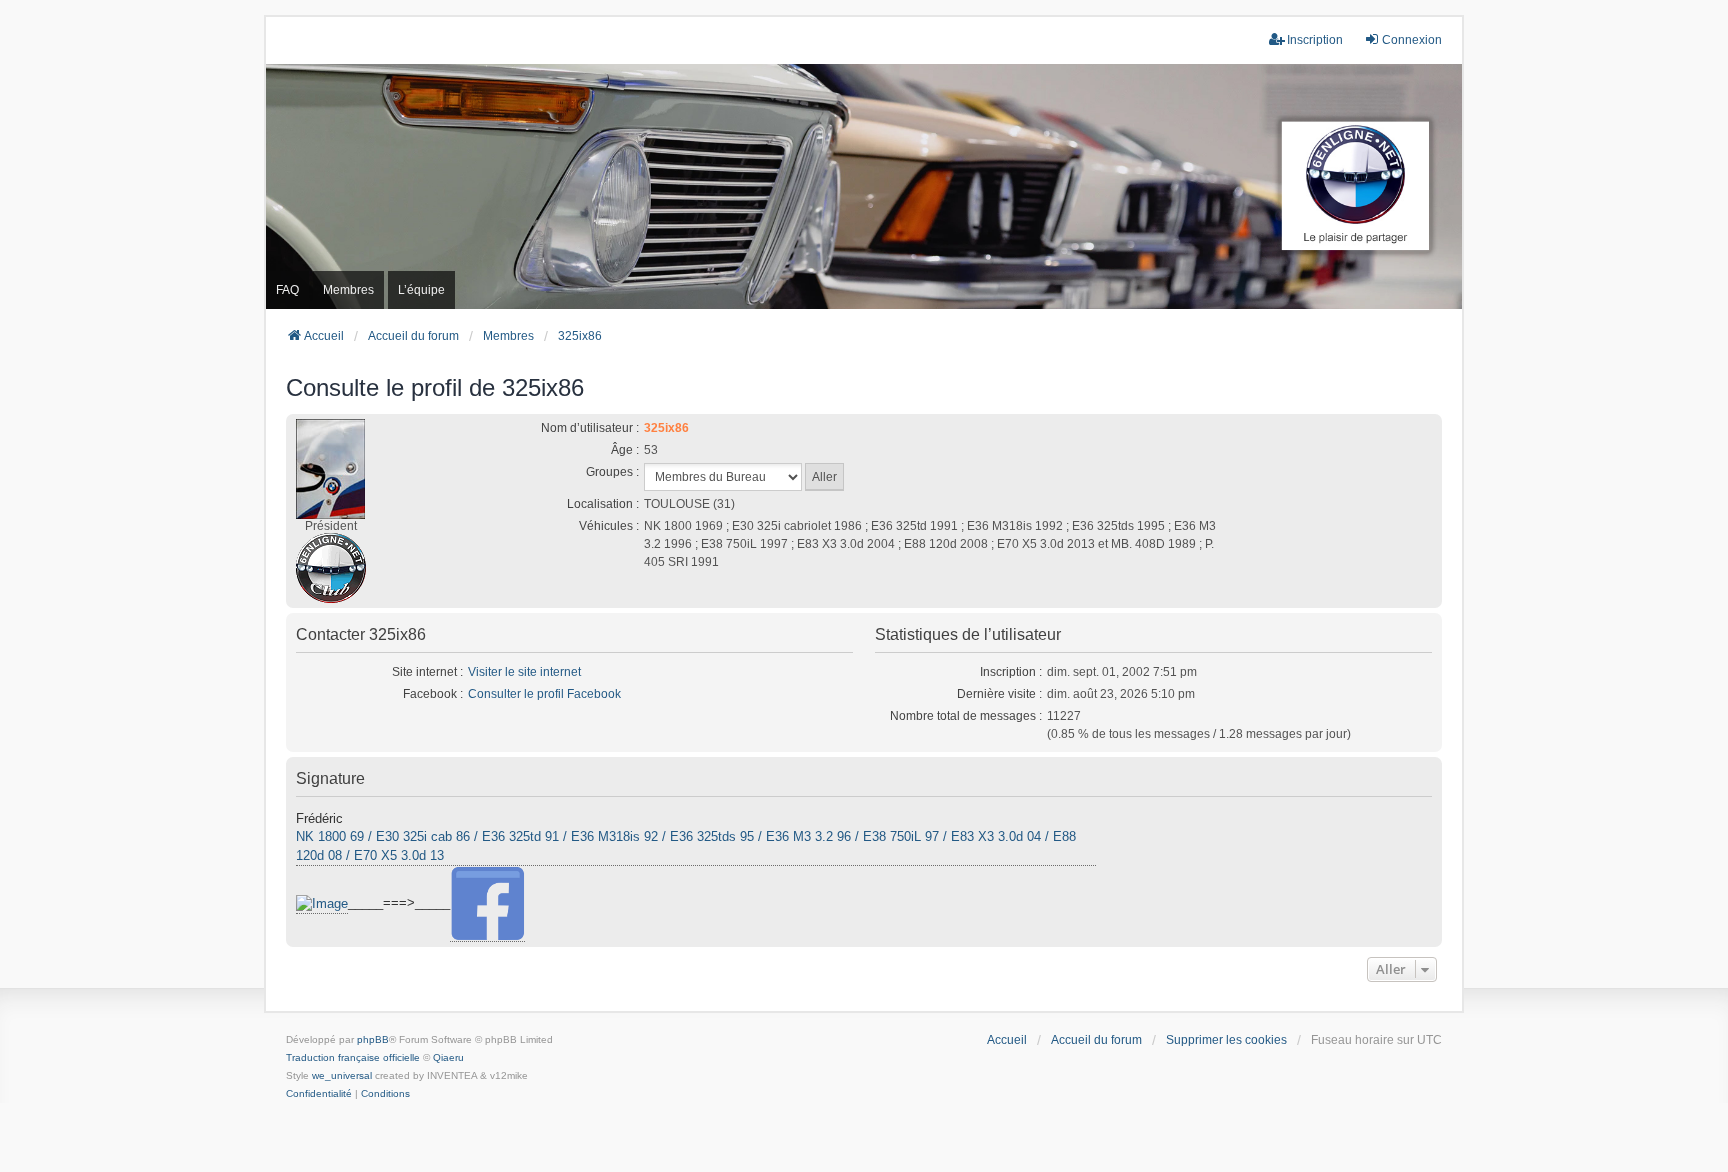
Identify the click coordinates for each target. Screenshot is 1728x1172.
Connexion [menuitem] (1412, 40)
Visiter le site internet (524, 672)
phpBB (373, 1039)
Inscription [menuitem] (1315, 40)
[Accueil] (864, 186)
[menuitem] (319, 1094)
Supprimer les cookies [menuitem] (1226, 1040)
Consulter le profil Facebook (544, 694)
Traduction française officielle (353, 1057)
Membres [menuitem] (348, 290)
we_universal (342, 1075)
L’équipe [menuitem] (421, 290)
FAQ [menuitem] (287, 290)
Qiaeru (448, 1057)
